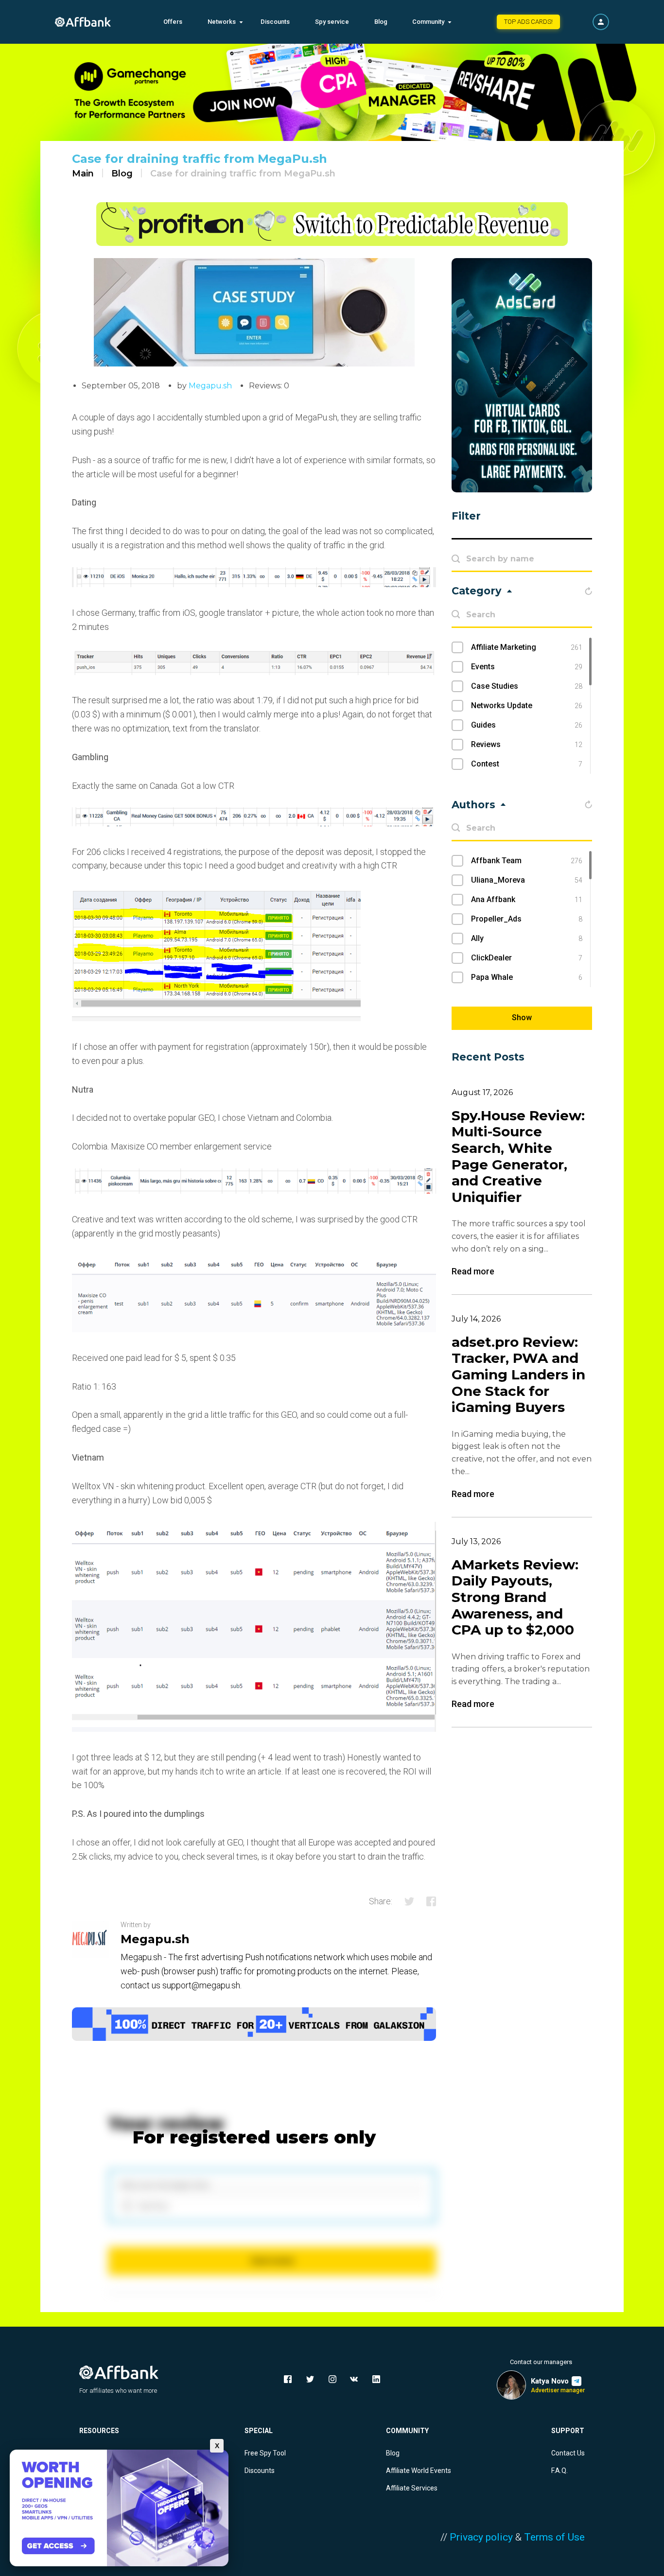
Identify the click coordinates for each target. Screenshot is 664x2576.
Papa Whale (527, 977)
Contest (527, 764)
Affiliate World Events (419, 2471)
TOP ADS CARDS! (528, 22)
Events (527, 667)
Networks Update (527, 705)
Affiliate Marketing (527, 647)
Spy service (332, 22)
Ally (527, 938)
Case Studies (527, 686)
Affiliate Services (412, 2488)
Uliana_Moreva (527, 880)
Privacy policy (481, 2537)
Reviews (527, 744)
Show (522, 1018)
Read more (473, 1271)
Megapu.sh (210, 386)
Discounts (275, 22)
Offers (173, 22)
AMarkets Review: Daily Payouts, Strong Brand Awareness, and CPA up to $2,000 (515, 1597)
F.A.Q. (559, 2471)
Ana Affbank (527, 899)
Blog (381, 22)
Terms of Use (554, 2537)
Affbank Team (527, 861)
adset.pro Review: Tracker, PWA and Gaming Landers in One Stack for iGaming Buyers (518, 1375)
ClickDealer (527, 958)
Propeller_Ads (527, 919)
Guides (527, 725)
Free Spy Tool (265, 2453)
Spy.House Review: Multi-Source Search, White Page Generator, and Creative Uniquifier (518, 1157)
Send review (272, 2261)
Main (83, 174)
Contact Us (568, 2453)
